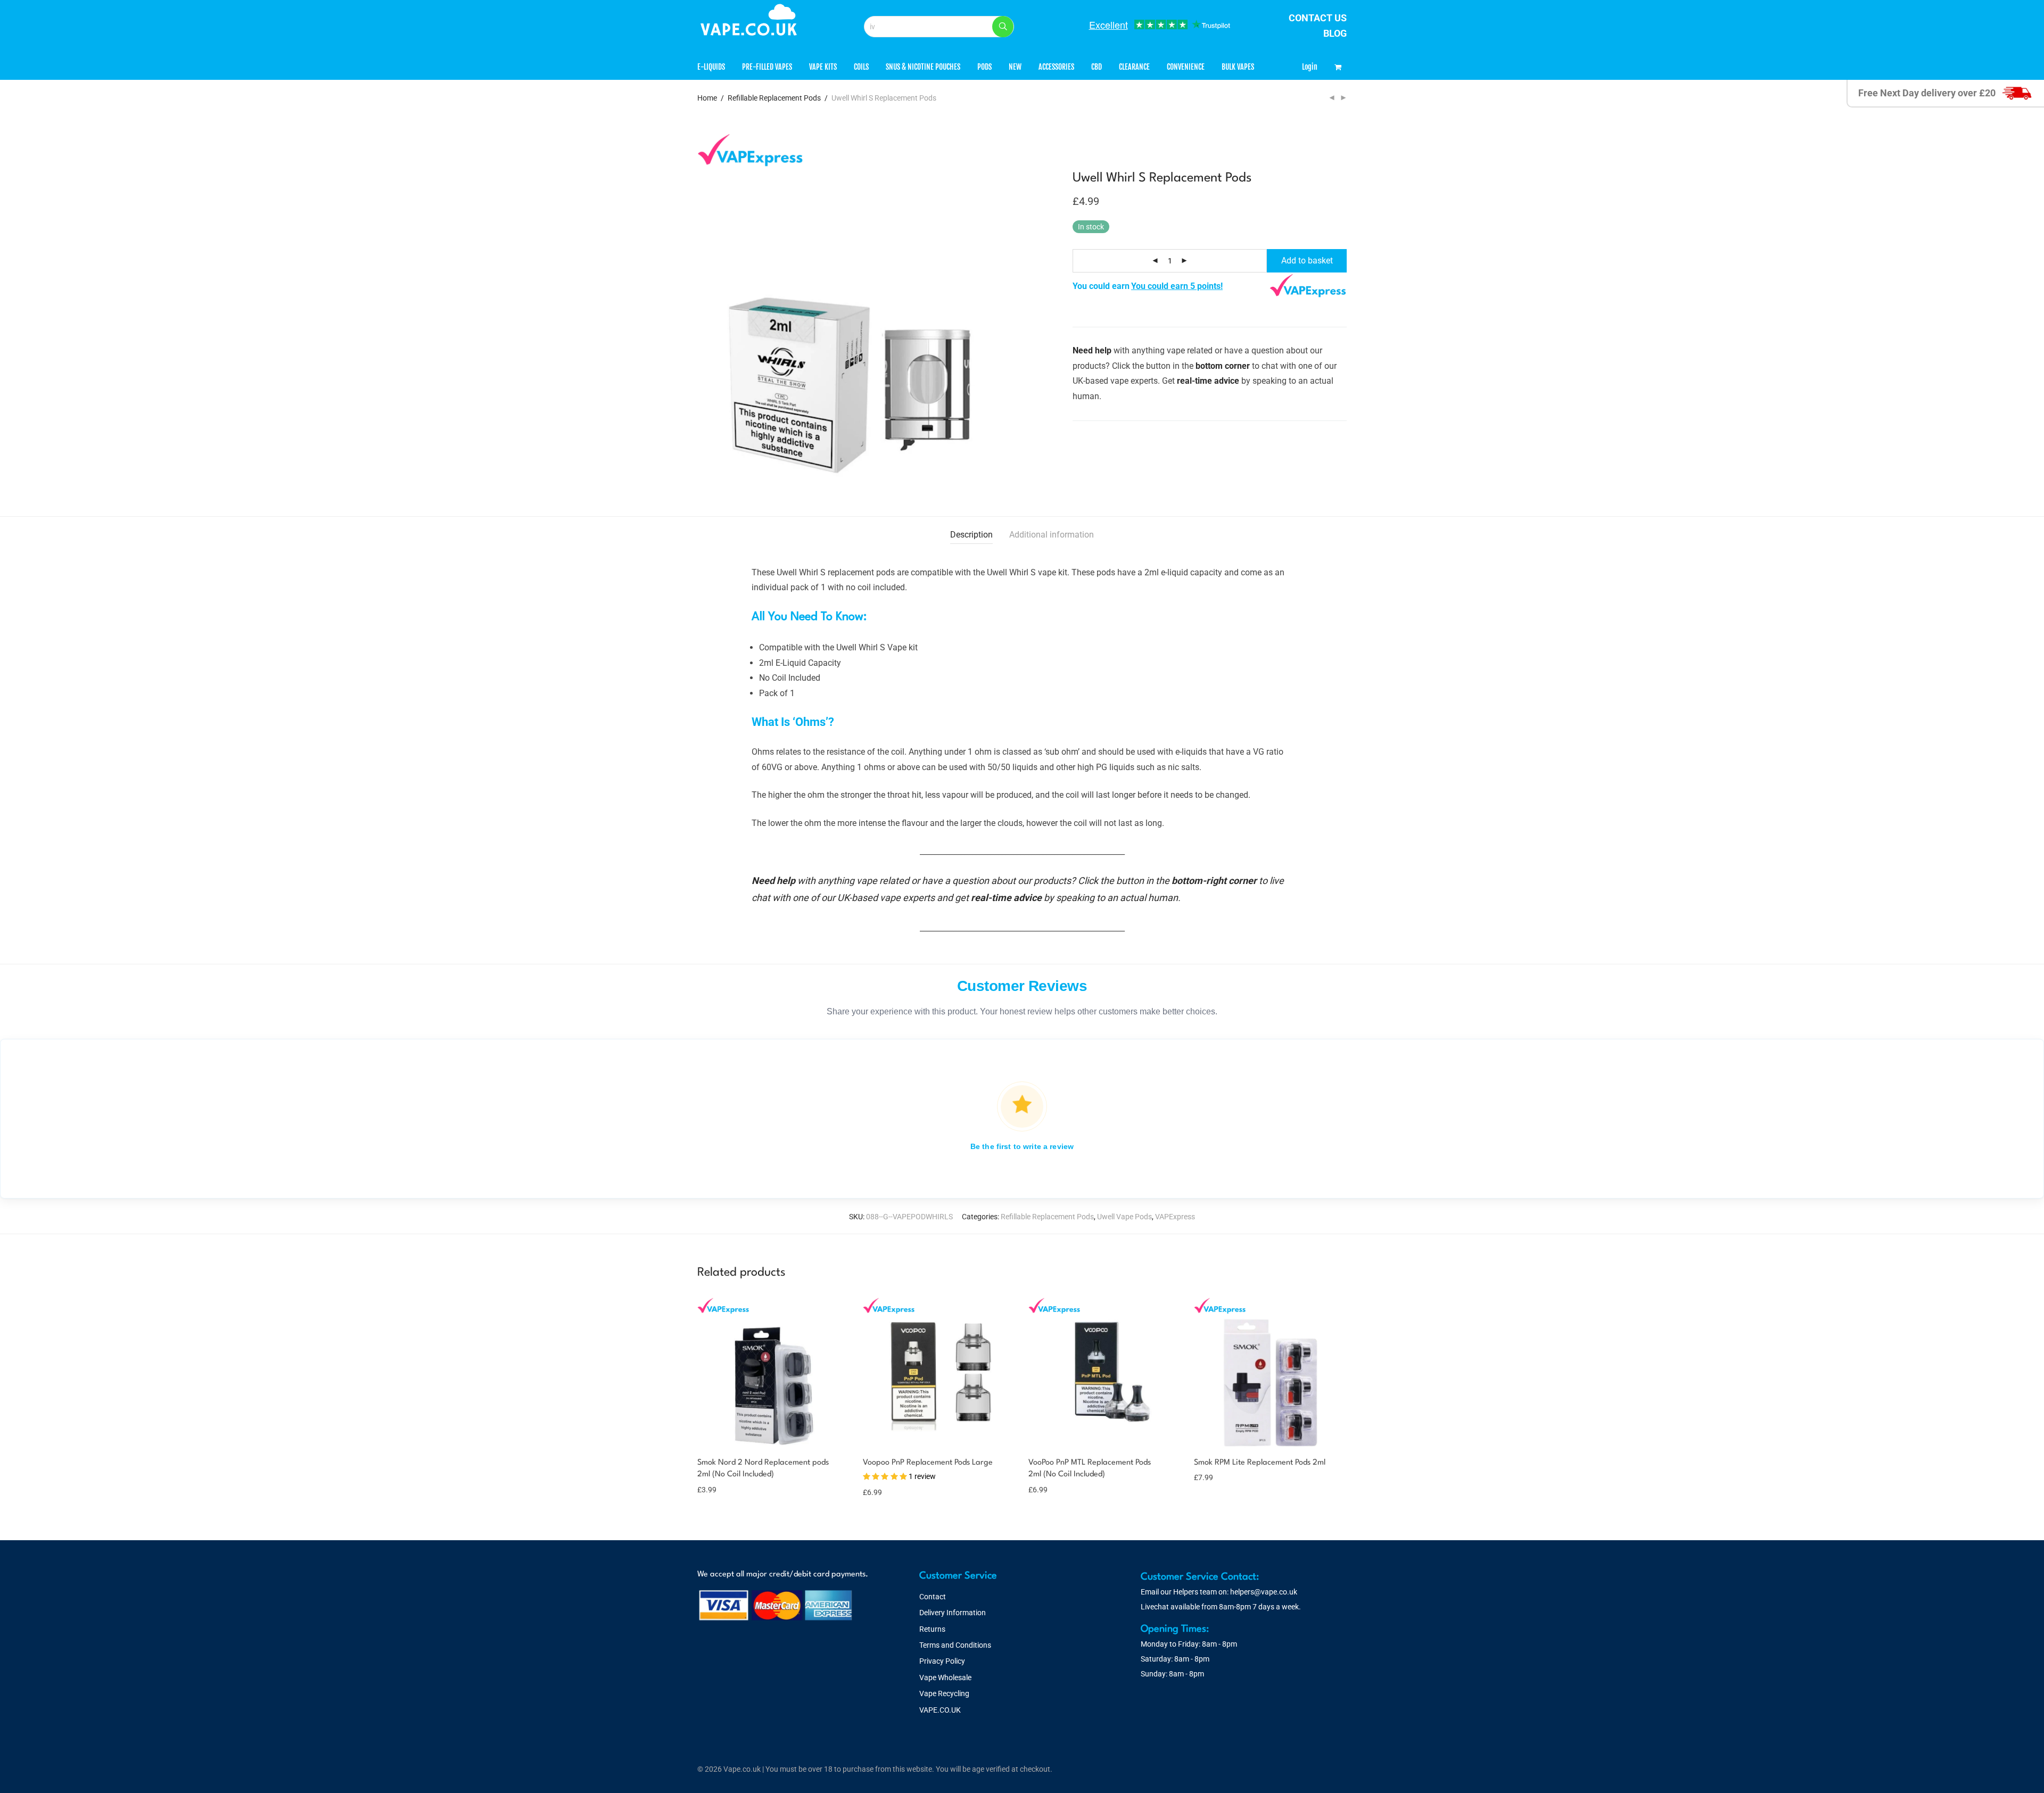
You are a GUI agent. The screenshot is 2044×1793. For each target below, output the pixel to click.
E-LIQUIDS (711, 67)
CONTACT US (1318, 18)
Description (971, 535)
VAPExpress (1175, 1217)
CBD (1097, 67)
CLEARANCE (1134, 67)
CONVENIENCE (1186, 67)
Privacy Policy (942, 1661)
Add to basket (1307, 261)
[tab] (971, 535)
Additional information (1052, 535)
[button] (1003, 27)
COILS (861, 67)
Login (1310, 67)
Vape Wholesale (945, 1678)
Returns (932, 1629)
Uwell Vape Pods (1124, 1217)
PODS (984, 67)
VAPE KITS (823, 67)
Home (707, 98)
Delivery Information (953, 1613)
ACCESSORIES (1056, 67)
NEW (1015, 67)
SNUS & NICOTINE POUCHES (923, 67)
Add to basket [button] (715, 1489)
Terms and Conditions (955, 1645)
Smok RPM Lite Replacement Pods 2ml (1260, 1463)
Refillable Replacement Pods (774, 98)
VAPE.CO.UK (940, 1710)
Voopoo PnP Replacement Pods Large (928, 1463)
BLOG (1335, 33)
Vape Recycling (944, 1693)
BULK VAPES (1238, 67)
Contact (933, 1597)
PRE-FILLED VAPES (767, 67)
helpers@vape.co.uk (1264, 1592)
